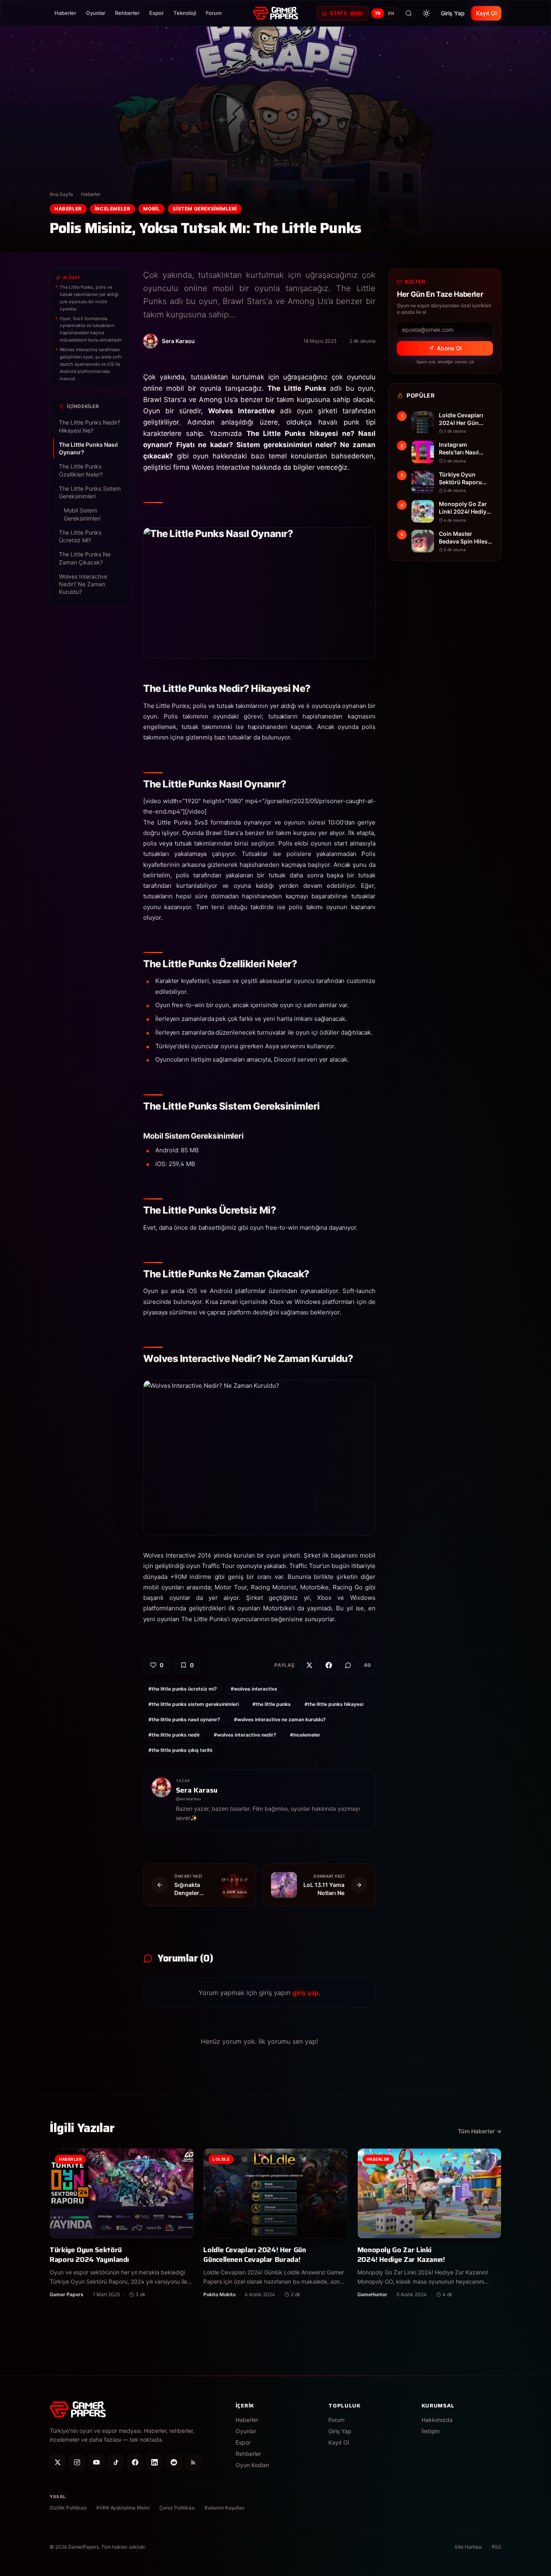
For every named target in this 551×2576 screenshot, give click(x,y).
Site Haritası (468, 2547)
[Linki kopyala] (367, 1665)
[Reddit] (174, 2462)
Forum (214, 13)
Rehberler (127, 13)
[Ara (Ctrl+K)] (409, 13)
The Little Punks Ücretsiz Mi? (80, 536)
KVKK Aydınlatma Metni (123, 2508)
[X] (58, 2462)
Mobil (151, 209)
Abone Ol (449, 348)
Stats (346, 13)
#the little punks (272, 1704)
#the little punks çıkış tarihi (180, 1750)
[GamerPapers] (275, 13)
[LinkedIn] (154, 2462)
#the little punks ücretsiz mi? (183, 1689)
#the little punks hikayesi (334, 1704)
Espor (157, 13)
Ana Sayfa (61, 194)
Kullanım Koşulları (224, 2508)
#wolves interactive (254, 1689)
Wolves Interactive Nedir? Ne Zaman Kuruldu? (83, 584)
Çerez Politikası (177, 2508)
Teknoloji (185, 13)
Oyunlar (96, 13)
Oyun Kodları (252, 2465)
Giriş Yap (453, 13)
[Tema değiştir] (426, 13)
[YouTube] (96, 2462)
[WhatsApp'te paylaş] (348, 1665)
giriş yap (306, 1993)
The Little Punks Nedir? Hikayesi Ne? (90, 426)
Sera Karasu (197, 1790)
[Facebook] (135, 2462)
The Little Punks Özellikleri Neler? (81, 470)
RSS (497, 2547)
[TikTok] (116, 2462)
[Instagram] (77, 2462)
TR (378, 13)
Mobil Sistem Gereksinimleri (82, 514)
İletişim (431, 2431)
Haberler (65, 13)
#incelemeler (305, 1735)
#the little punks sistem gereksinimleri (194, 1704)
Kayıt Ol (486, 13)
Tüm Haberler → (480, 2131)
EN (391, 13)
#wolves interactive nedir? (245, 1735)
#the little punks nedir (174, 1735)
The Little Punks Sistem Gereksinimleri (90, 492)
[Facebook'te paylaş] (329, 1665)
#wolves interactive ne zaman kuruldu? (280, 1719)
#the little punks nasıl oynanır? (184, 1719)
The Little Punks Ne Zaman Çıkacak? (85, 558)
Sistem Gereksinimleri (205, 209)
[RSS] (193, 2462)
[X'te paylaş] (309, 1665)
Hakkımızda (437, 2420)
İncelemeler (113, 209)
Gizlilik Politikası (68, 2508)
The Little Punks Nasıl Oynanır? (88, 448)
